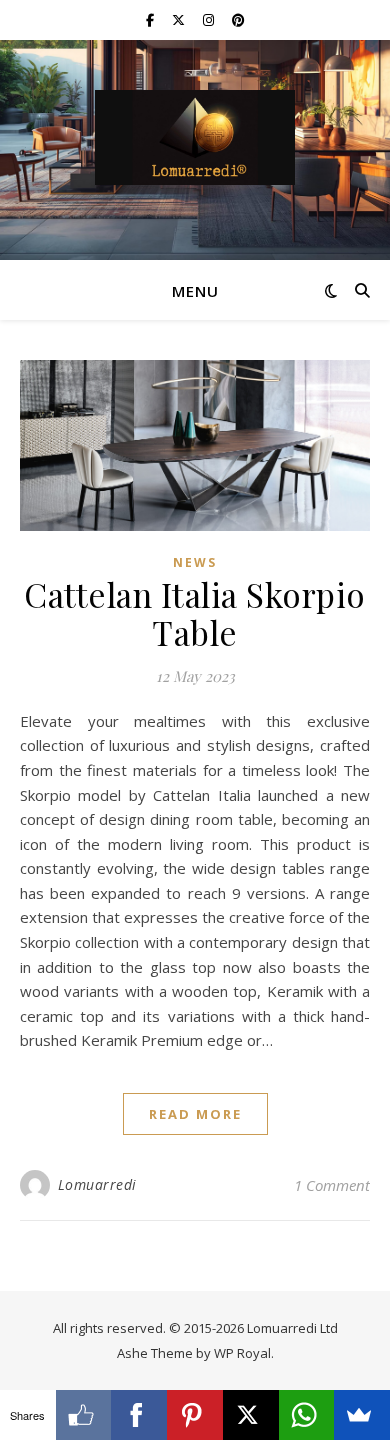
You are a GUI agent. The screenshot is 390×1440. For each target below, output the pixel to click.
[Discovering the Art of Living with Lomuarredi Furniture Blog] (195, 137)
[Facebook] (139, 1415)
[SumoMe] (362, 1415)
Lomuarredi (97, 1184)
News (195, 562)
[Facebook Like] (84, 1415)
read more (195, 1114)
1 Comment (332, 1185)
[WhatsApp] (307, 1415)
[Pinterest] (195, 1415)
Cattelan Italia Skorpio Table (195, 613)
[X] (251, 1415)
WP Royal (242, 1353)
